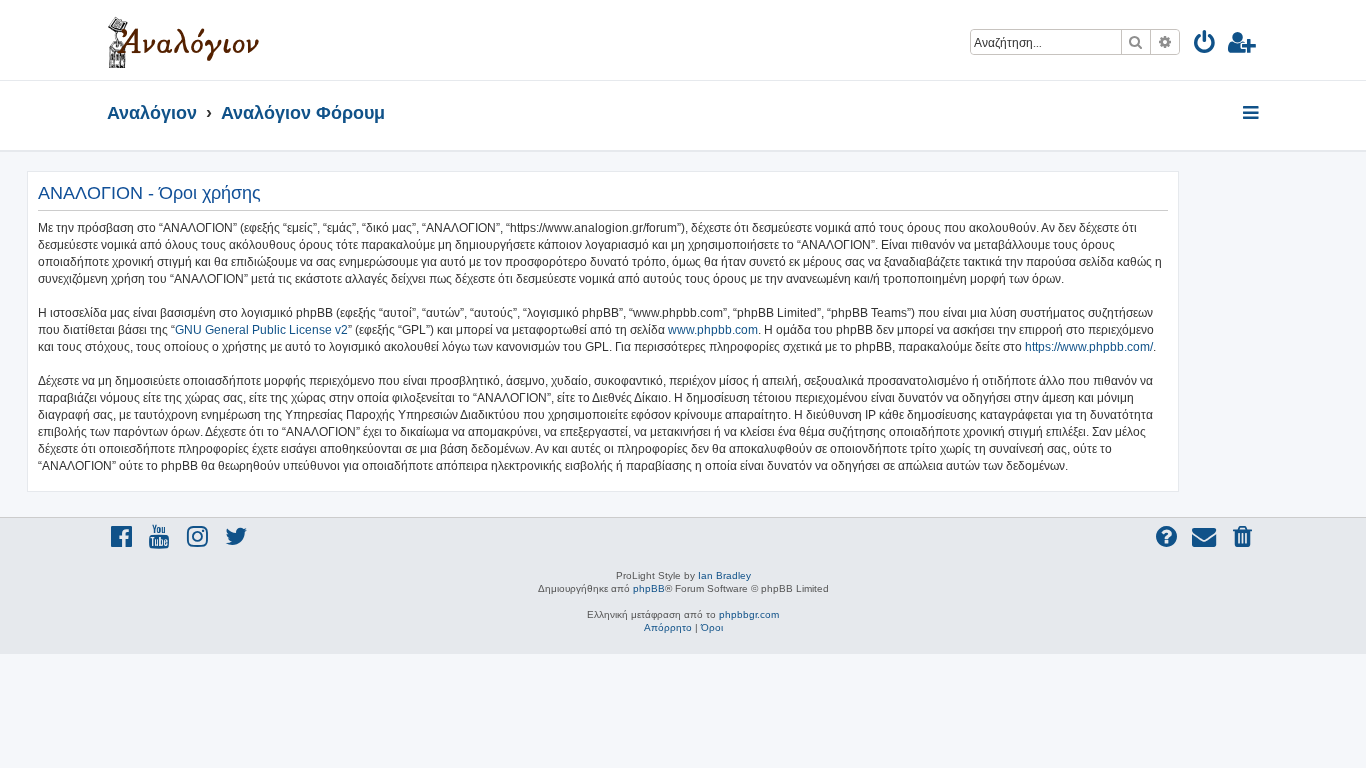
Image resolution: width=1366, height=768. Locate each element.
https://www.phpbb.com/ (1089, 347)
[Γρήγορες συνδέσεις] (1252, 114)
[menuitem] (1205, 45)
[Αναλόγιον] (183, 40)
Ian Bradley (724, 575)
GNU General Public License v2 (261, 330)
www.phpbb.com (713, 330)
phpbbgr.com (749, 614)
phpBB (649, 588)
